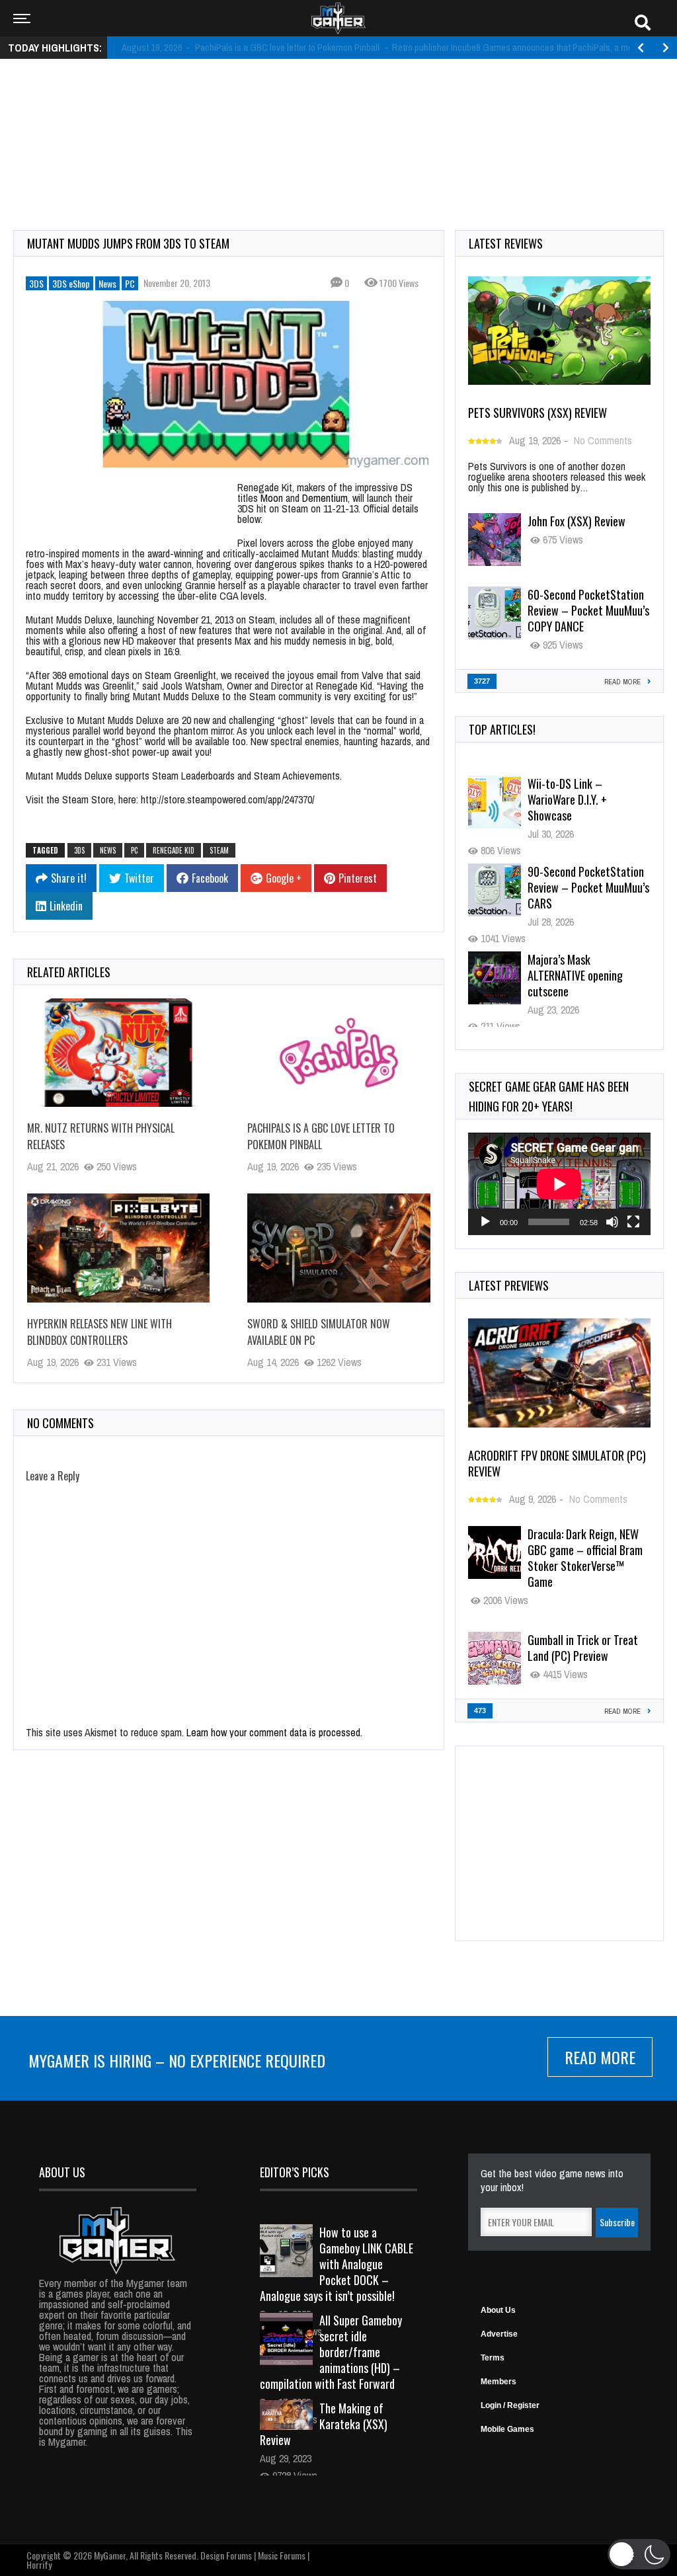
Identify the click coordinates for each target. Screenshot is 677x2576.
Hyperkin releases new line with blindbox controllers (100, 1332)
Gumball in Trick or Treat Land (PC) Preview (583, 1648)
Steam (219, 850)
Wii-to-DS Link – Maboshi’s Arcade (588, 967)
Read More (600, 2057)
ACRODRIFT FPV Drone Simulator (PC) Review (557, 1463)
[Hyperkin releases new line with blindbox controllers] (118, 1248)
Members (498, 2382)
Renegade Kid (174, 850)
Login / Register (510, 2405)
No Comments (603, 440)
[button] (639, 2554)
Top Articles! (502, 729)
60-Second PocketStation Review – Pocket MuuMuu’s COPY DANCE (588, 610)
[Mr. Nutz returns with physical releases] (118, 1053)
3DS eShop (71, 283)
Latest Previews (509, 1285)
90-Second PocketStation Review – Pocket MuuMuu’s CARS (588, 799)
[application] (559, 1184)
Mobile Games (507, 2429)
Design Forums (226, 2555)
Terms (493, 2358)
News (107, 283)
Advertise (499, 2334)
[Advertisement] (338, 110)
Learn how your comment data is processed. (274, 1732)
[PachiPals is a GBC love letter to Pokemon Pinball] (338, 1053)
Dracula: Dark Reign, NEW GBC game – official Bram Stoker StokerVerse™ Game (585, 1558)
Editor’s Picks (295, 2172)
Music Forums (282, 2555)
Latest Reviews (506, 243)
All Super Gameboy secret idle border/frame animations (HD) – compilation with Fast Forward (331, 2352)
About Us (498, 2310)
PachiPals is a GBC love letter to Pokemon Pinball (321, 1136)
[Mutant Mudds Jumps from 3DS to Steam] (229, 384)
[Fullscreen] (633, 1222)
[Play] (485, 1222)
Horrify (39, 2564)
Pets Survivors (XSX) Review (538, 413)
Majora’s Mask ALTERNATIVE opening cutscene (575, 887)
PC (130, 283)
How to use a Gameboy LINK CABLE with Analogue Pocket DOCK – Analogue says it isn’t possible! (337, 2264)
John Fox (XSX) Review (577, 521)
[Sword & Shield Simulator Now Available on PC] (338, 1248)
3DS (36, 283)
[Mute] (612, 1222)
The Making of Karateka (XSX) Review (324, 2424)
